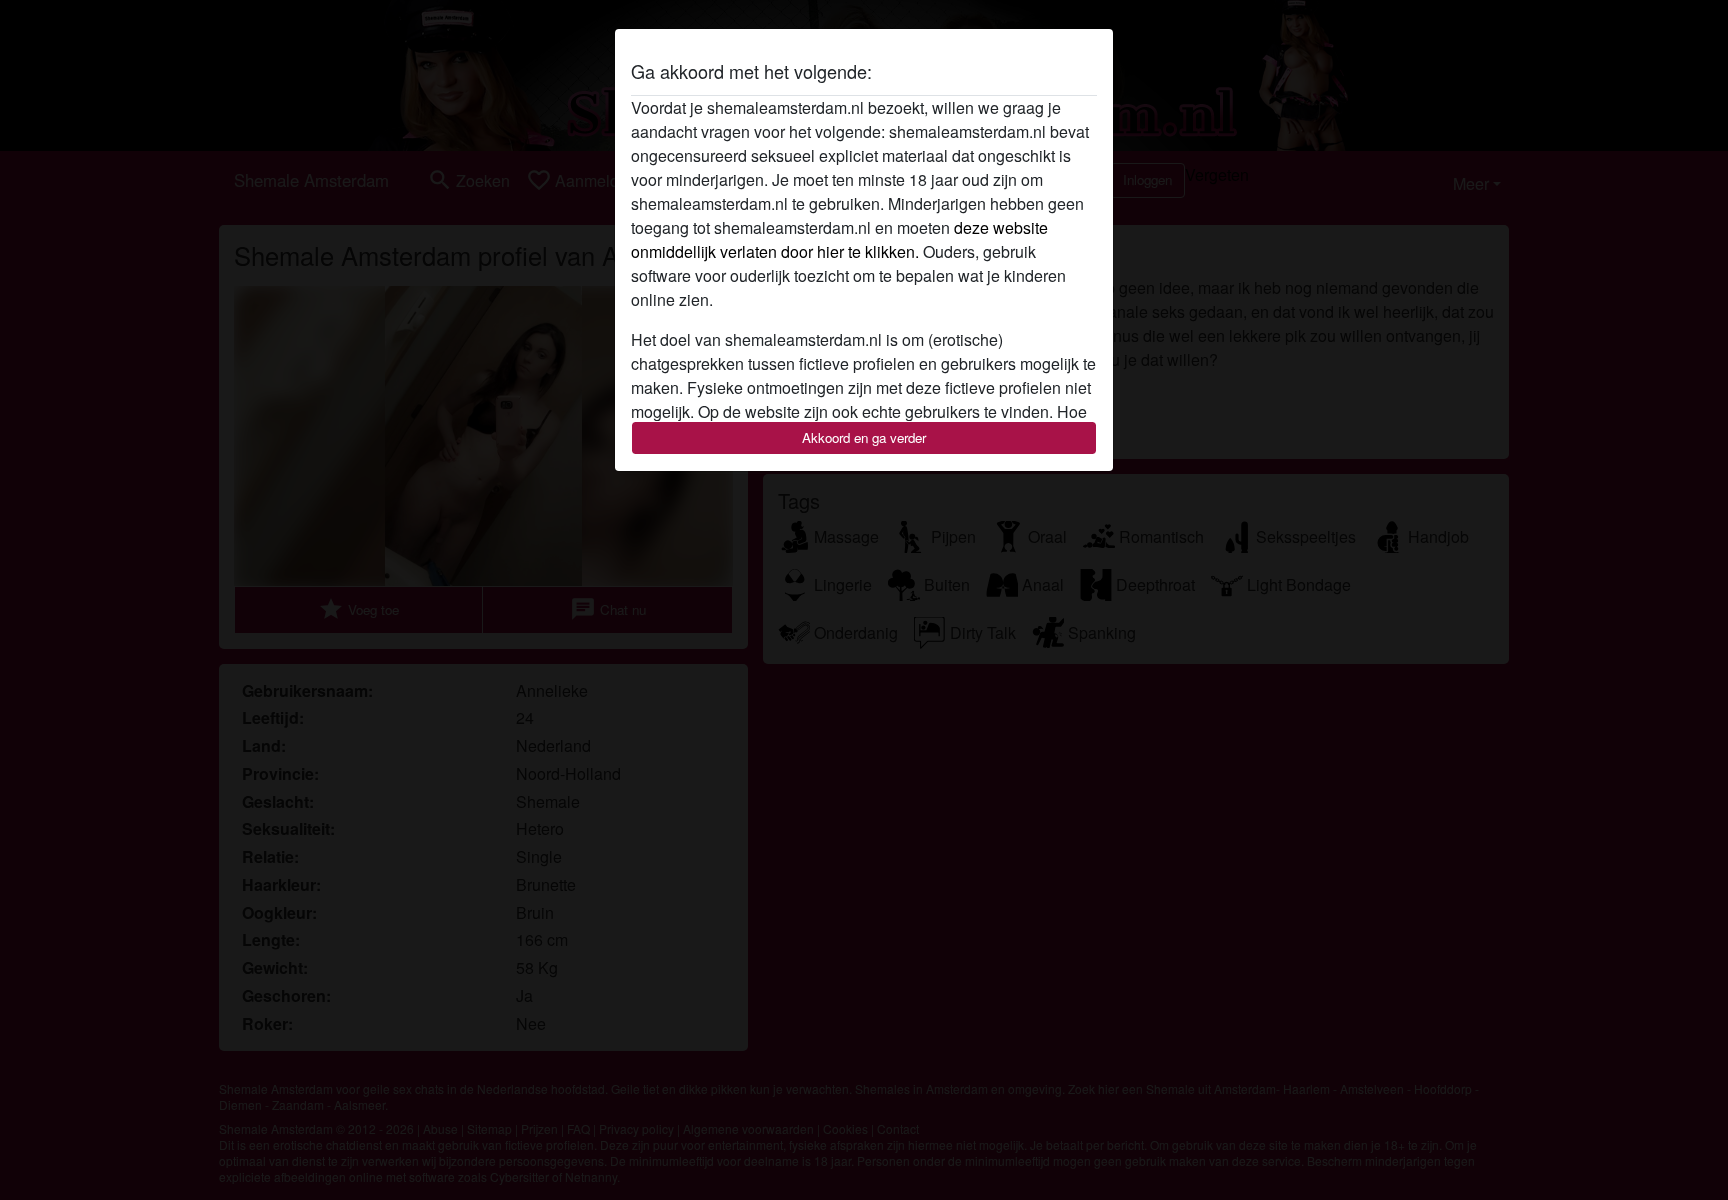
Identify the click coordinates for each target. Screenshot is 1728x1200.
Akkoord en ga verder (864, 437)
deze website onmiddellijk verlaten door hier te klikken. (839, 239)
